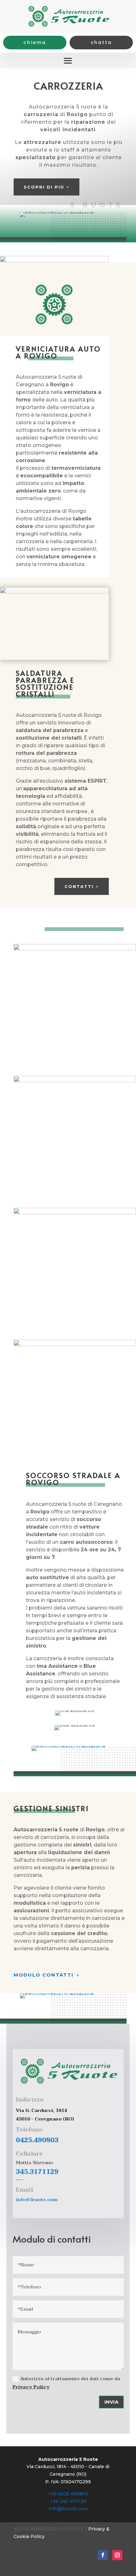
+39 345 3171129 (68, 2501)
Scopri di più (44, 187)
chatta (101, 42)
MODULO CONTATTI (44, 1975)
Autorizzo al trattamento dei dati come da (66, 2383)
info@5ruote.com (37, 2200)
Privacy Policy (31, 2387)
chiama (35, 42)
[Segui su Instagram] (117, 2555)
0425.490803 (37, 2140)
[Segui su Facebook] (103, 2555)
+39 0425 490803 (68, 2494)
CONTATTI (79, 886)
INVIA (111, 2402)
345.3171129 (37, 2172)
